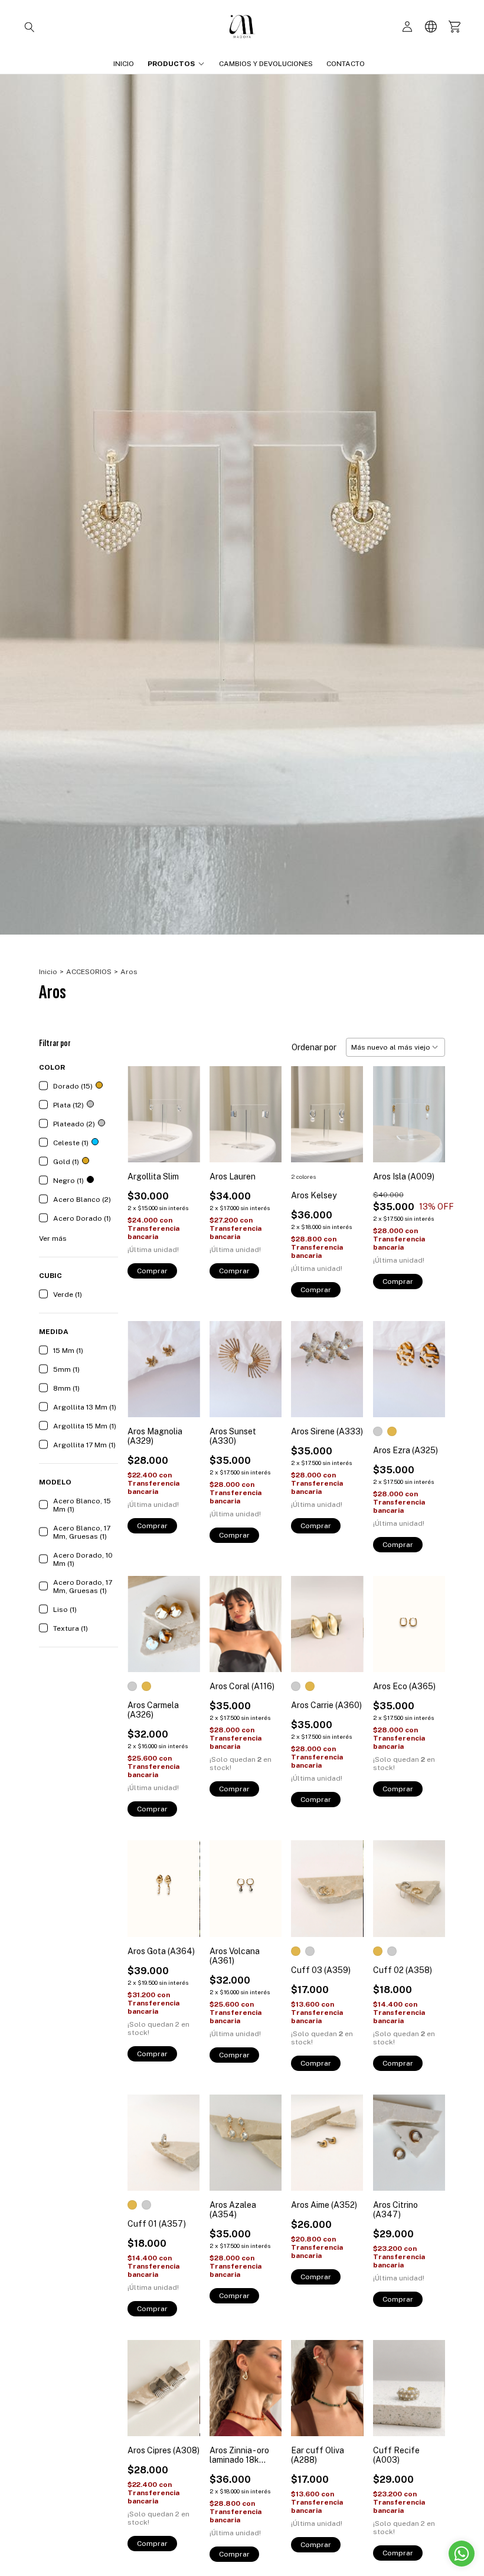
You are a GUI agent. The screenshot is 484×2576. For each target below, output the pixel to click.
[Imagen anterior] (391, 1107)
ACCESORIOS (89, 972)
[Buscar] (30, 27)
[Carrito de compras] (454, 27)
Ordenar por (314, 1047)
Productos (171, 64)
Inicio (124, 64)
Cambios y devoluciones (266, 64)
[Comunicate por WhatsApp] (462, 2554)
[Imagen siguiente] (427, 1107)
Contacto (346, 64)
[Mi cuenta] (407, 27)
